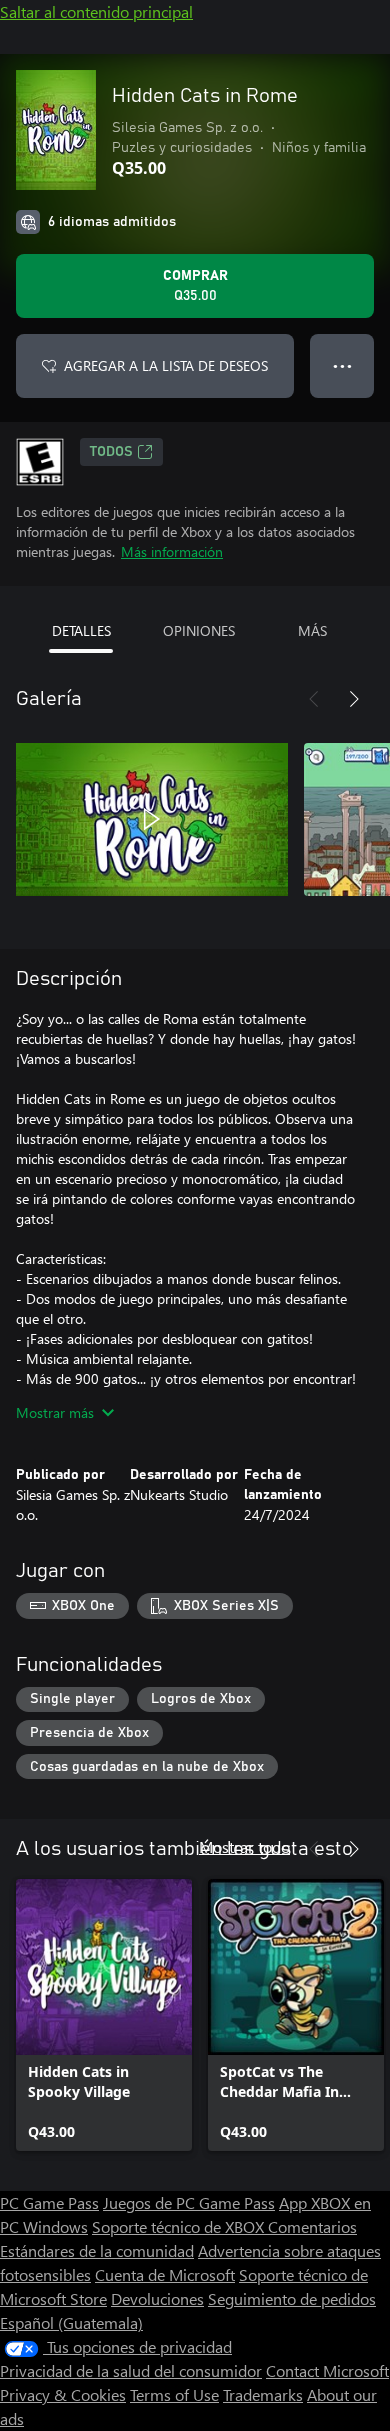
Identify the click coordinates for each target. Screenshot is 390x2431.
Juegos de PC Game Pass (189, 2202)
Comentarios (312, 2226)
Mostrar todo (244, 1846)
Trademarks (263, 2394)
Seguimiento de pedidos (292, 2298)
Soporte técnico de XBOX (180, 2226)
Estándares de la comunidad (97, 2250)
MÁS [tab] (312, 630)
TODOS (111, 452)
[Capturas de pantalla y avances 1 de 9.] (152, 819)
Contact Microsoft (327, 2370)
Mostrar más (55, 1412)
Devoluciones (157, 2298)
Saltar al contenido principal (96, 11)
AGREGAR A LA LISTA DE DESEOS (166, 365)
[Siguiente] (354, 699)
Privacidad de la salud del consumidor (131, 2370)
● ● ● (342, 365)
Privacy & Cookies (63, 2394)
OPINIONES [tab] (199, 630)
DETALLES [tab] (81, 630)
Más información (172, 551)
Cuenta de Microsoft (165, 2274)
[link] (104, 2015)
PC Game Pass (49, 2202)
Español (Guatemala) (71, 2322)
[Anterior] (314, 699)
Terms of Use (174, 2394)
